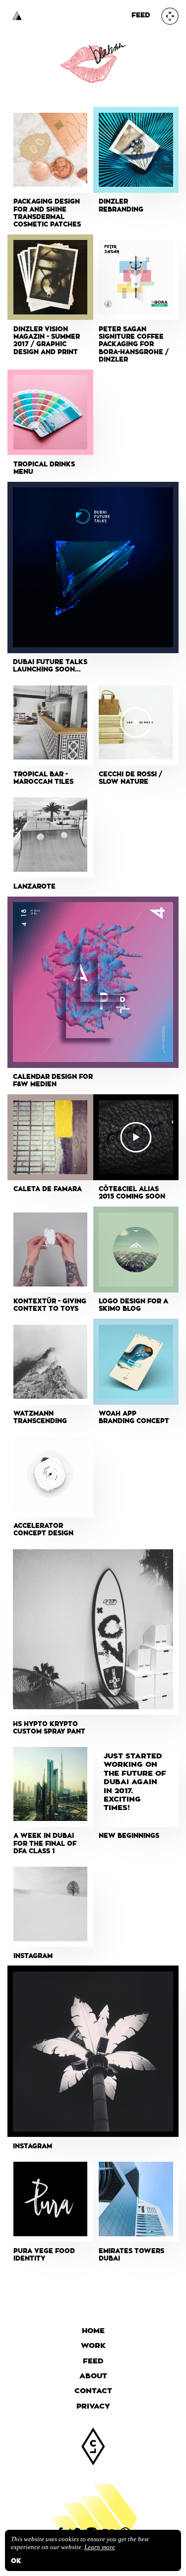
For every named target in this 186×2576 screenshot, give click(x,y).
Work (93, 2346)
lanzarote (34, 887)
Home (93, 2331)
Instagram (33, 1956)
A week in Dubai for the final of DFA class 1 (45, 1844)
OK (16, 2561)
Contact (93, 2391)
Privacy (93, 2406)
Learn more (100, 2547)
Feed (141, 15)
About (93, 2376)
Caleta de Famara (48, 1189)
